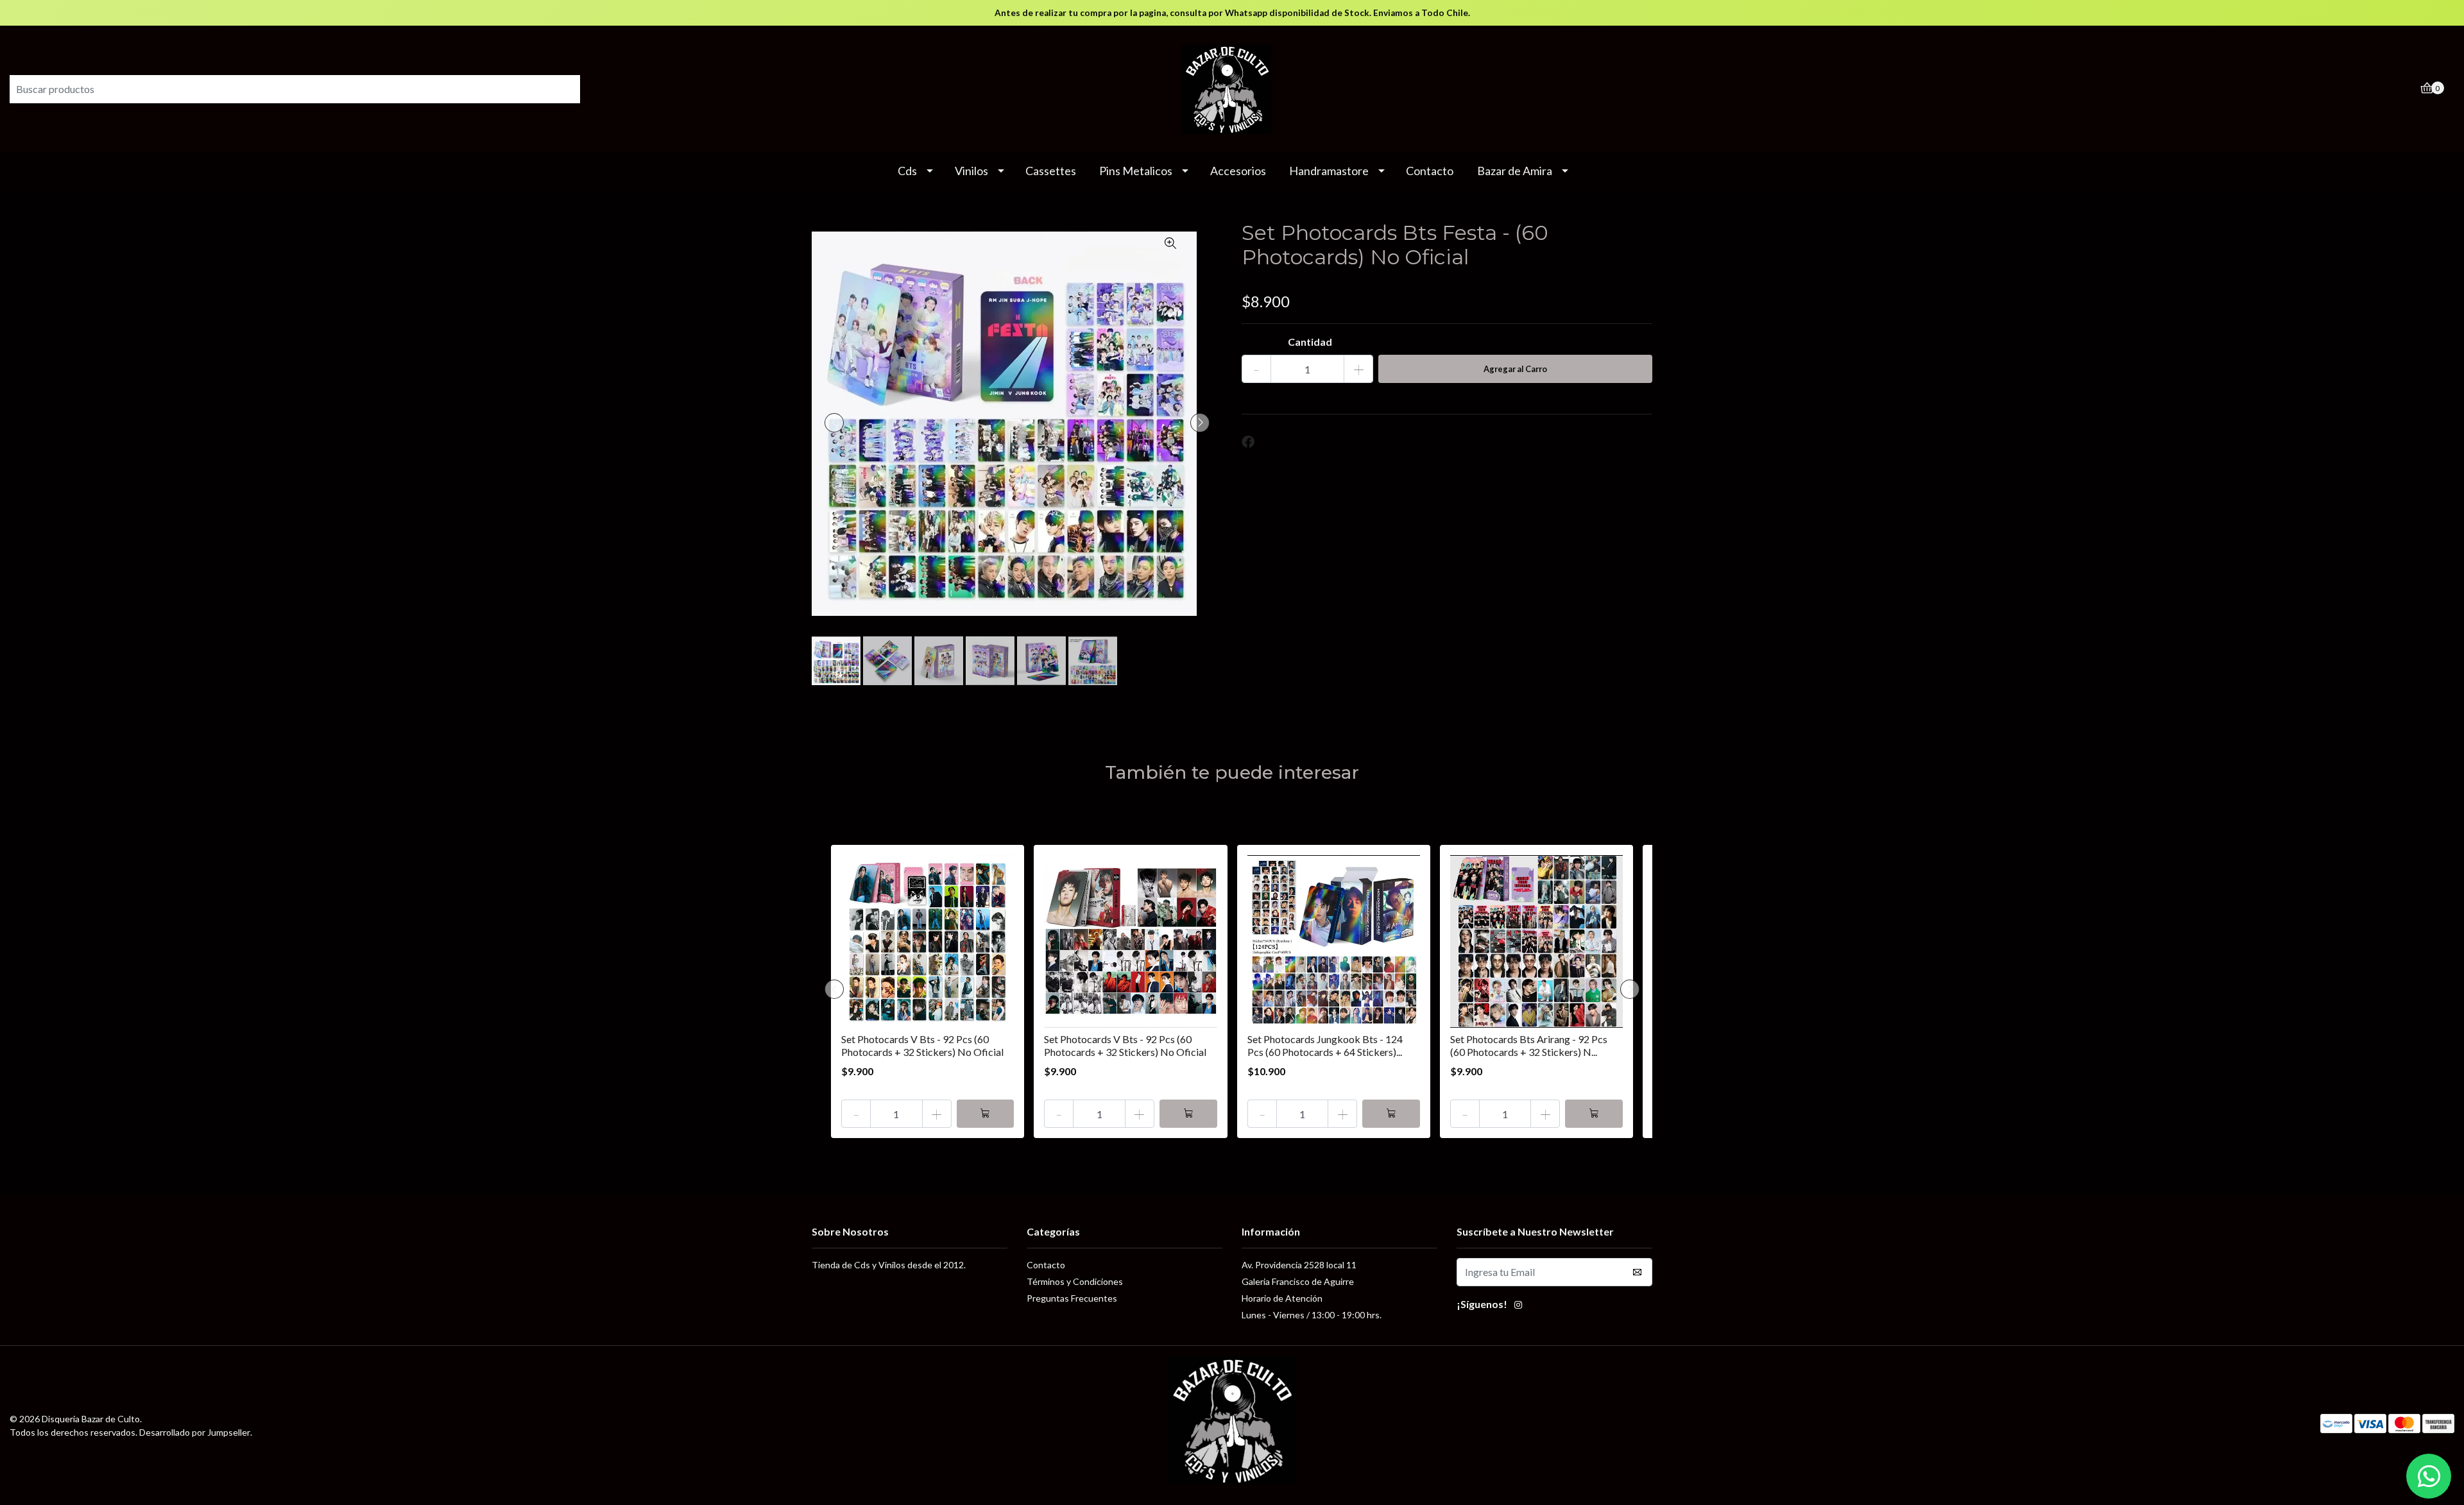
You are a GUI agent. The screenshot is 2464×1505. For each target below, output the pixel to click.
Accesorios (1238, 171)
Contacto (1430, 171)
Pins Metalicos (1136, 171)
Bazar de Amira (1515, 171)
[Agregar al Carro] (986, 1114)
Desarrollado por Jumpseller (195, 1432)
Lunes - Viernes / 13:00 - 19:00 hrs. (1312, 1315)
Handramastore (1329, 171)
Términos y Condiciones (1075, 1281)
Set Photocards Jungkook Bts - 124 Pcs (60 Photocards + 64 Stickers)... (1325, 1045)
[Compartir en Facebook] (1248, 442)
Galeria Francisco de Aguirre (1298, 1281)
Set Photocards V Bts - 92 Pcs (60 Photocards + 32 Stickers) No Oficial (922, 1045)
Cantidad (1310, 342)
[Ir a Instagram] (1518, 1306)
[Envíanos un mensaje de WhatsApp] (2429, 1476)
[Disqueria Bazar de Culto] (1232, 88)
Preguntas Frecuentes (1072, 1298)
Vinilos (971, 171)
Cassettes (1051, 171)
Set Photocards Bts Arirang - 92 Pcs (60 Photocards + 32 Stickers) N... (1529, 1045)
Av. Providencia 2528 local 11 (1299, 1265)
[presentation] (834, 423)
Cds (907, 171)
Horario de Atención (1282, 1298)
